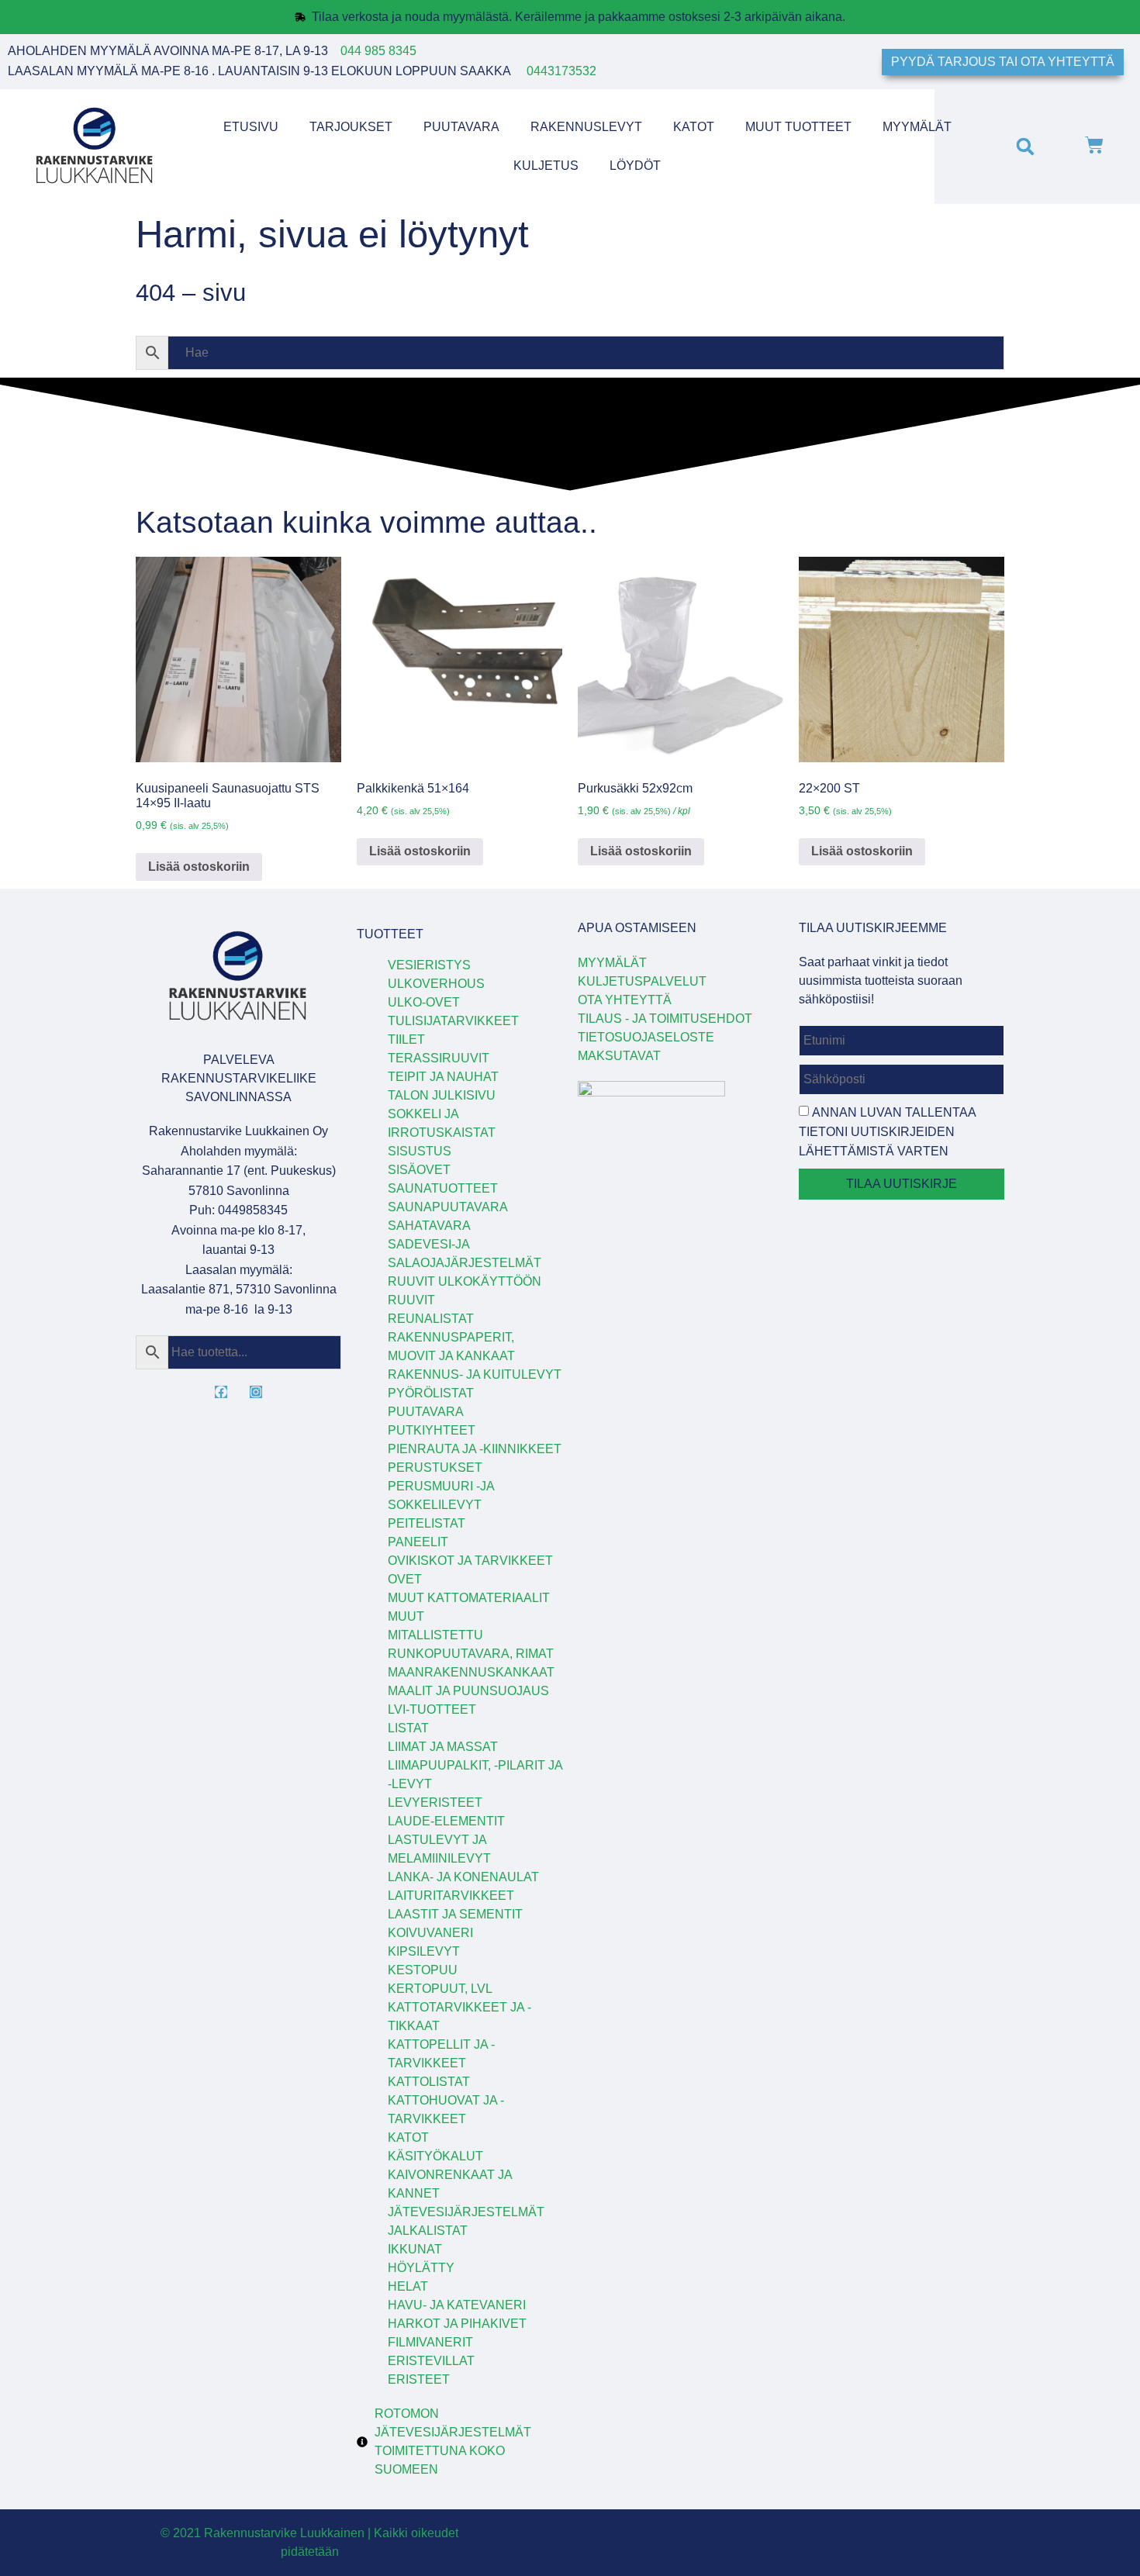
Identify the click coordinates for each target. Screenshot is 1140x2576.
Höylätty (421, 2268)
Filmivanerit (430, 2342)
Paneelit (418, 1542)
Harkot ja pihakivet (457, 2324)
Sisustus (420, 1151)
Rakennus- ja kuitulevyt (475, 1374)
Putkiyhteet (432, 1430)
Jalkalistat (428, 2231)
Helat (408, 2286)
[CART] (1094, 147)
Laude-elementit (446, 1821)
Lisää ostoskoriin (199, 867)
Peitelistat (427, 1523)
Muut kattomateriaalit (469, 1598)
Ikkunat (415, 2249)
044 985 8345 (378, 51)
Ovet (405, 1579)
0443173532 (561, 71)
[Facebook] (221, 1392)
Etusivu (251, 127)
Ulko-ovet (424, 1002)
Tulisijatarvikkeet (453, 1021)
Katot (694, 127)
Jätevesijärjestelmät (466, 2212)
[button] (1025, 146)
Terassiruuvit (439, 1058)
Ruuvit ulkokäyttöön (465, 1281)
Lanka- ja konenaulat (463, 1877)
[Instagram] (256, 1392)
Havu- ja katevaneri (457, 2305)
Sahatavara (429, 1226)
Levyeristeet (435, 1803)
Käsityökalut (435, 2156)
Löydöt (635, 166)
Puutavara (461, 127)
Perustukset (435, 1468)
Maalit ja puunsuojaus (468, 1691)
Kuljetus (546, 166)
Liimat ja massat (443, 1747)
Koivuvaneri (430, 1933)
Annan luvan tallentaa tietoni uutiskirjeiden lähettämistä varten (887, 1132)
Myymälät (917, 127)
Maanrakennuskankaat (471, 1672)
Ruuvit (411, 1300)
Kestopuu (423, 1970)
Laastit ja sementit (455, 1914)
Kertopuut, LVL (440, 1989)
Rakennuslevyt (586, 127)
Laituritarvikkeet (451, 1896)
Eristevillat (431, 2361)
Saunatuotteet (443, 1188)
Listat (408, 1728)
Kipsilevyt (424, 1951)
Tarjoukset (351, 127)
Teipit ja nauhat (443, 1077)
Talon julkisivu (442, 1095)
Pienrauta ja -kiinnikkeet (475, 1449)
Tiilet (406, 1039)
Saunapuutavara (448, 1207)
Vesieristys (429, 965)
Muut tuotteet (798, 127)
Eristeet (419, 2379)
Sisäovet (419, 1170)
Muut (406, 1616)
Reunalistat (431, 1319)
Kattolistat (429, 2082)
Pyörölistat (431, 1393)
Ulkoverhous (436, 984)
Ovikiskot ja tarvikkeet (470, 1561)
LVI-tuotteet (432, 1709)
